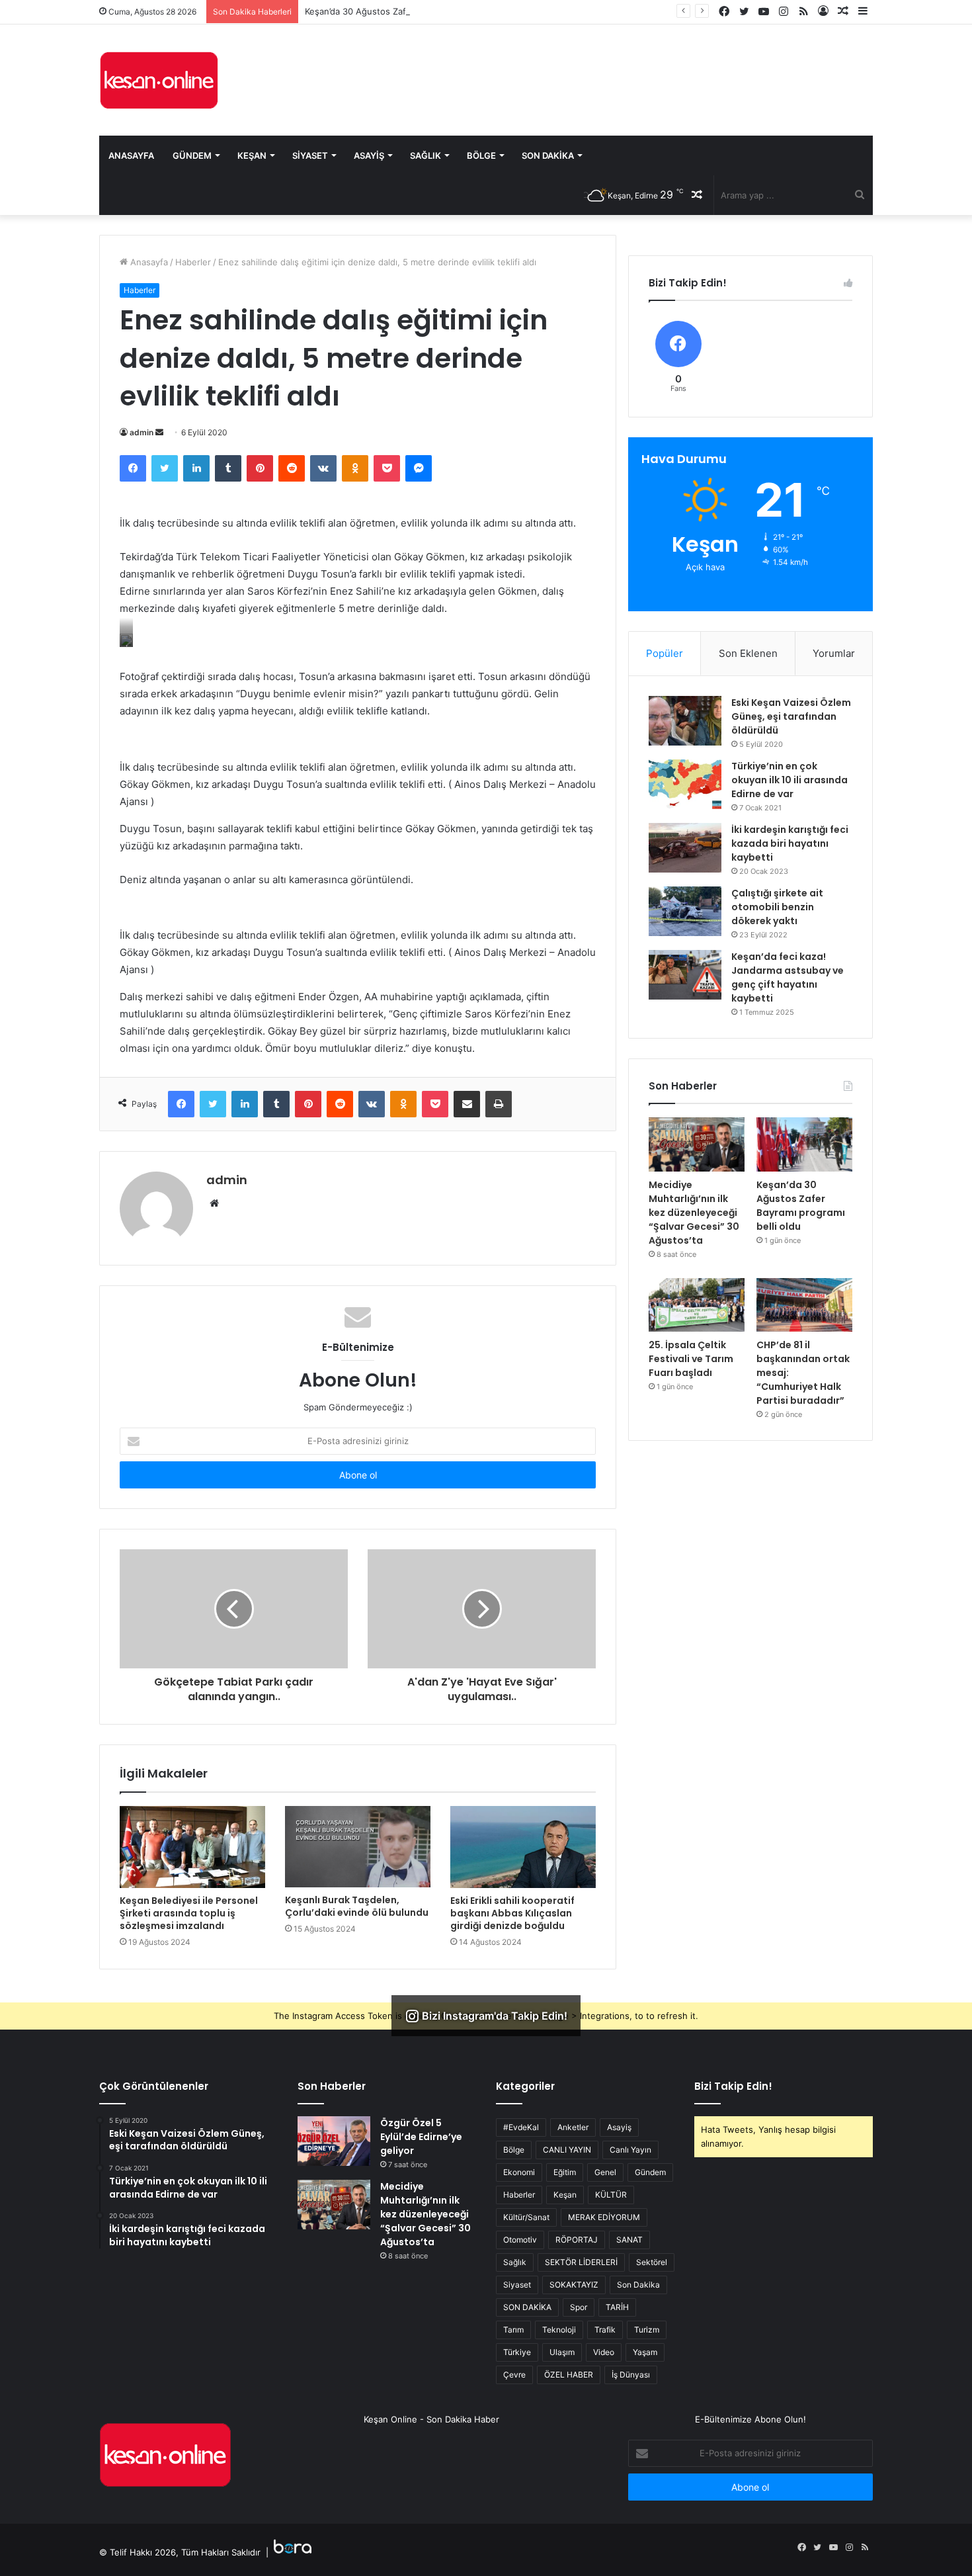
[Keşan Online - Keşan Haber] (159, 80)
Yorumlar (834, 653)
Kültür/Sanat (526, 2217)
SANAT (629, 2240)
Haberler (193, 262)
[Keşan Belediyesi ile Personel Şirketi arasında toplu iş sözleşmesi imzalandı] (192, 1847)
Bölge (481, 155)
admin (142, 432)
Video (604, 2352)
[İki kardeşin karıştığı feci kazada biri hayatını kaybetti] (685, 848)
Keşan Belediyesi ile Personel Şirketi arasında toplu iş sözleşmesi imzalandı (189, 1913)
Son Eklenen (748, 653)
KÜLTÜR (611, 2195)
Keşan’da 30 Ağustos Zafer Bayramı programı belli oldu (416, 11)
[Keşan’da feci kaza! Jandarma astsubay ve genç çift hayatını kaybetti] (685, 975)
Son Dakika (548, 155)
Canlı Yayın (630, 2150)
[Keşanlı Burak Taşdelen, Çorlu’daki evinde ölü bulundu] (358, 1847)
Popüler (665, 653)
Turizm (647, 2330)
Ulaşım (562, 2352)
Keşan (252, 155)
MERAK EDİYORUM (604, 2217)
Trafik (605, 2330)
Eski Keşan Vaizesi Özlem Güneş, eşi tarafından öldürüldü (791, 716)
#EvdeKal (521, 2127)
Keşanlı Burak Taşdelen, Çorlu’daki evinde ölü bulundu (357, 1906)
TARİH (617, 2307)
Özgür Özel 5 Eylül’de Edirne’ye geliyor (421, 2137)
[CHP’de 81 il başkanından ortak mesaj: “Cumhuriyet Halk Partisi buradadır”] (804, 1305)
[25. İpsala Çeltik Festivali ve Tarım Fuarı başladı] (697, 1305)
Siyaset (310, 155)
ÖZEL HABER (569, 2375)
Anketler (573, 2127)
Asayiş (369, 155)
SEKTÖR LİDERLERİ (581, 2262)
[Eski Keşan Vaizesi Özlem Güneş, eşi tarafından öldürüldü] (685, 721)
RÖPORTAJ (577, 2240)
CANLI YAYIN (567, 2150)
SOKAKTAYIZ (574, 2285)
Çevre (514, 2375)
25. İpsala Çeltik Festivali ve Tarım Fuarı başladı (691, 1359)
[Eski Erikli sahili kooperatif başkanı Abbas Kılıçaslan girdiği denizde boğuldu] (523, 1847)
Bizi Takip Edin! (733, 2086)
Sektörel (652, 2262)
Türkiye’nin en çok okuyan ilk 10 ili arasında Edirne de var (790, 780)
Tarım (513, 2330)
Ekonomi (519, 2172)
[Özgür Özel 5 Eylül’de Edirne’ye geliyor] (334, 2141)
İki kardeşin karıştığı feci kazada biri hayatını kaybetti (790, 843)
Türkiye (517, 2352)
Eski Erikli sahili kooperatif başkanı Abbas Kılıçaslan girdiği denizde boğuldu (512, 1913)
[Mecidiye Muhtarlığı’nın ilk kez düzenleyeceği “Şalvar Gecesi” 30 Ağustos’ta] (697, 1144)
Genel (605, 2172)
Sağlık (425, 155)
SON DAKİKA (527, 2307)
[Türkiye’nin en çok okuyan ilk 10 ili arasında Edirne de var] (685, 784)
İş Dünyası (631, 2375)
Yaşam (645, 2352)
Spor (579, 2307)
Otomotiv (520, 2240)
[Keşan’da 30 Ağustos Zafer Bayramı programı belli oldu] (804, 1144)
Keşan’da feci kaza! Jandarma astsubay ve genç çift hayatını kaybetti (788, 977)
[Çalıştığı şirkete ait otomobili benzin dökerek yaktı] (685, 911)
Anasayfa (131, 155)
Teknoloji (559, 2330)
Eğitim (565, 2172)
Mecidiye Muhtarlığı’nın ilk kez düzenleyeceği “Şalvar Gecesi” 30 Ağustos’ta (694, 1213)
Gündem (192, 155)
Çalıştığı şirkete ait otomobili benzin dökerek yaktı (777, 907)
